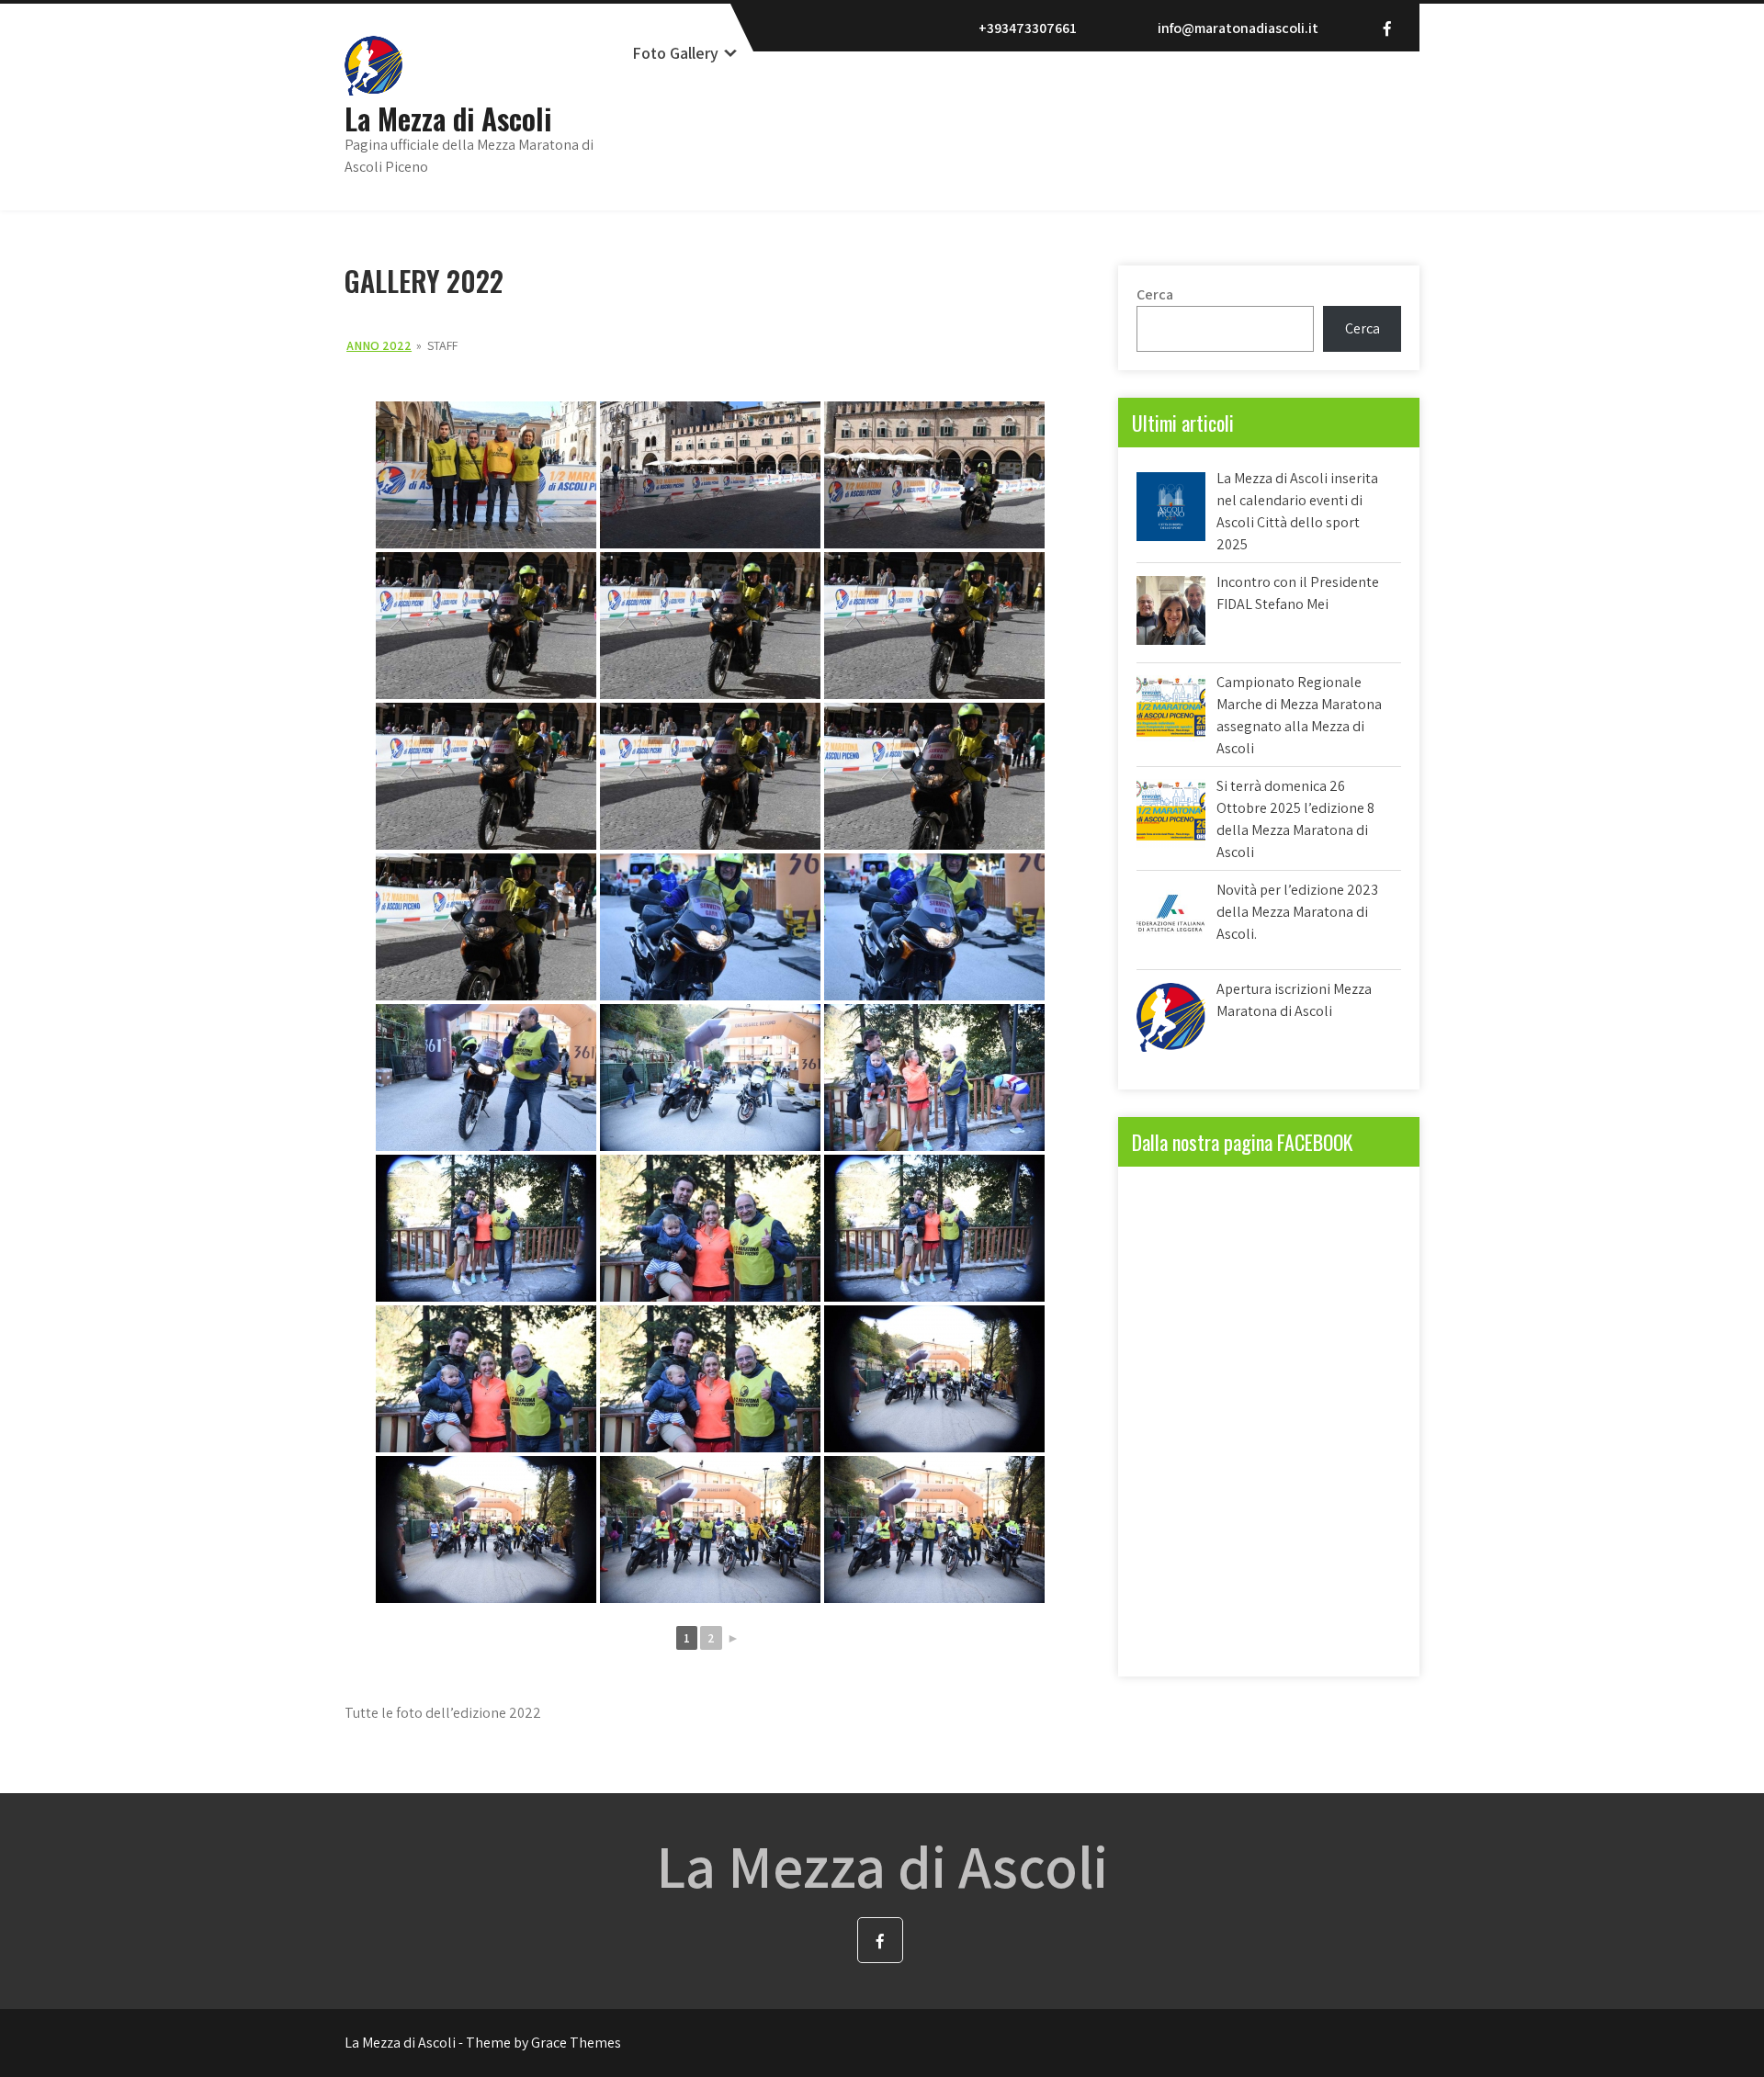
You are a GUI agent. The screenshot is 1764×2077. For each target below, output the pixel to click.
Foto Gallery (675, 53)
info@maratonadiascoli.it (1238, 28)
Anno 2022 (379, 345)
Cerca (1155, 294)
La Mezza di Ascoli (448, 118)
